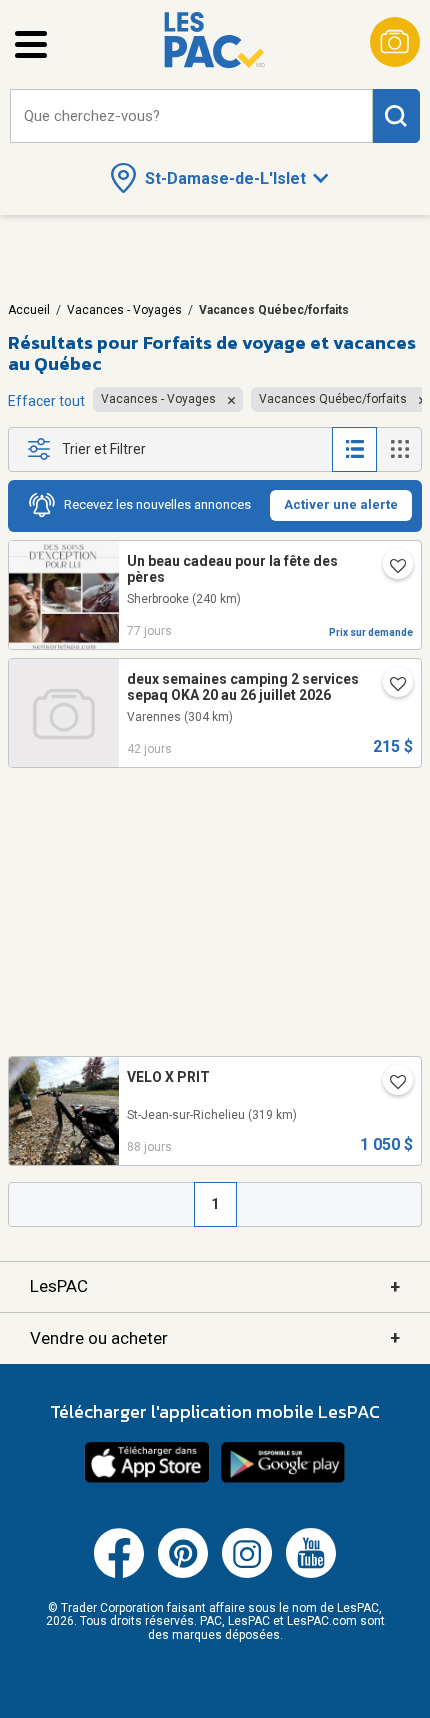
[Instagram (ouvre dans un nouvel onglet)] (247, 1574)
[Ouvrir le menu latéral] (31, 44)
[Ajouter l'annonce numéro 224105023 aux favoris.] (390, 686)
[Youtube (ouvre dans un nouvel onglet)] (311, 1574)
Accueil (29, 310)
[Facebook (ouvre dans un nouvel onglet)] (119, 1574)
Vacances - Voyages (124, 310)
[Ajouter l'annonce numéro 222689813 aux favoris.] (390, 1084)
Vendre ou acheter (215, 1337)
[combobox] (191, 116)
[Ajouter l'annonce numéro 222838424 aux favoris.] (390, 568)
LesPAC (215, 1286)
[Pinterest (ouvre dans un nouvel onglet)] (183, 1574)
